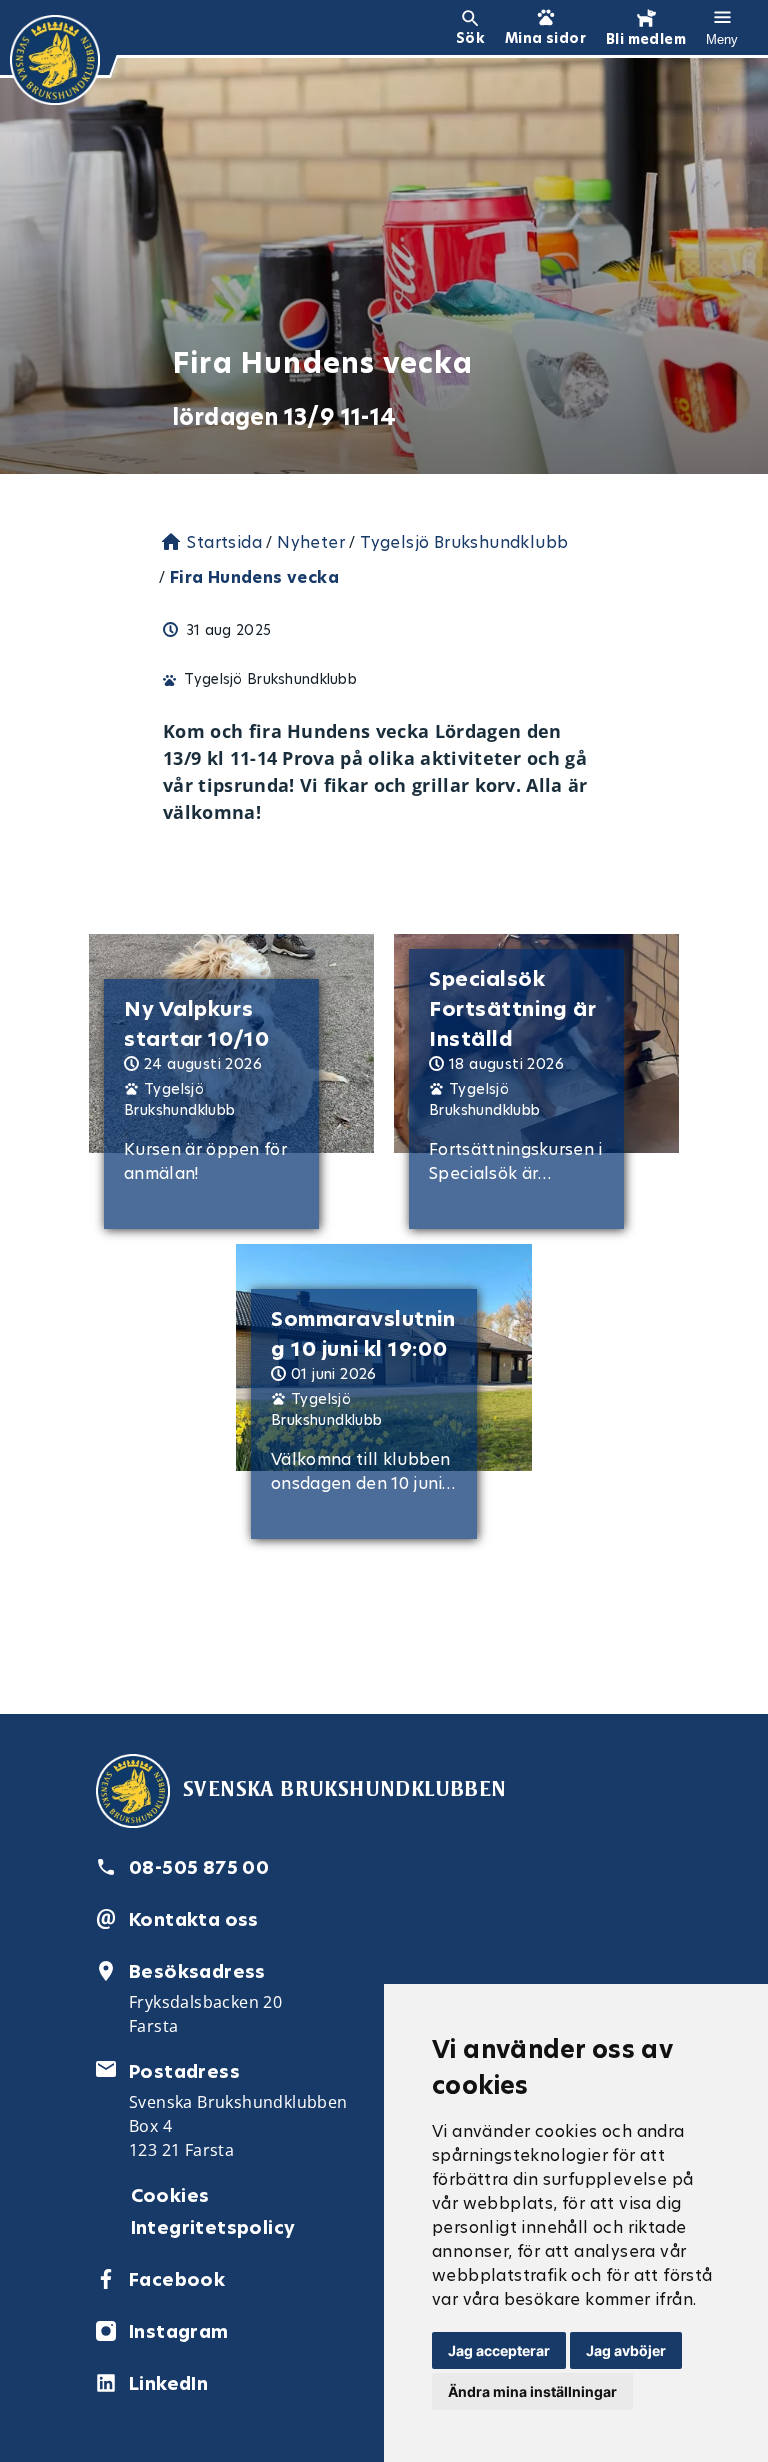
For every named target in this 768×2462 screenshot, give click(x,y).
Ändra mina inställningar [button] (532, 2391)
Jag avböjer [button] (626, 2350)
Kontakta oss (194, 1919)
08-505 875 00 (199, 1867)
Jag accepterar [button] (499, 2350)
